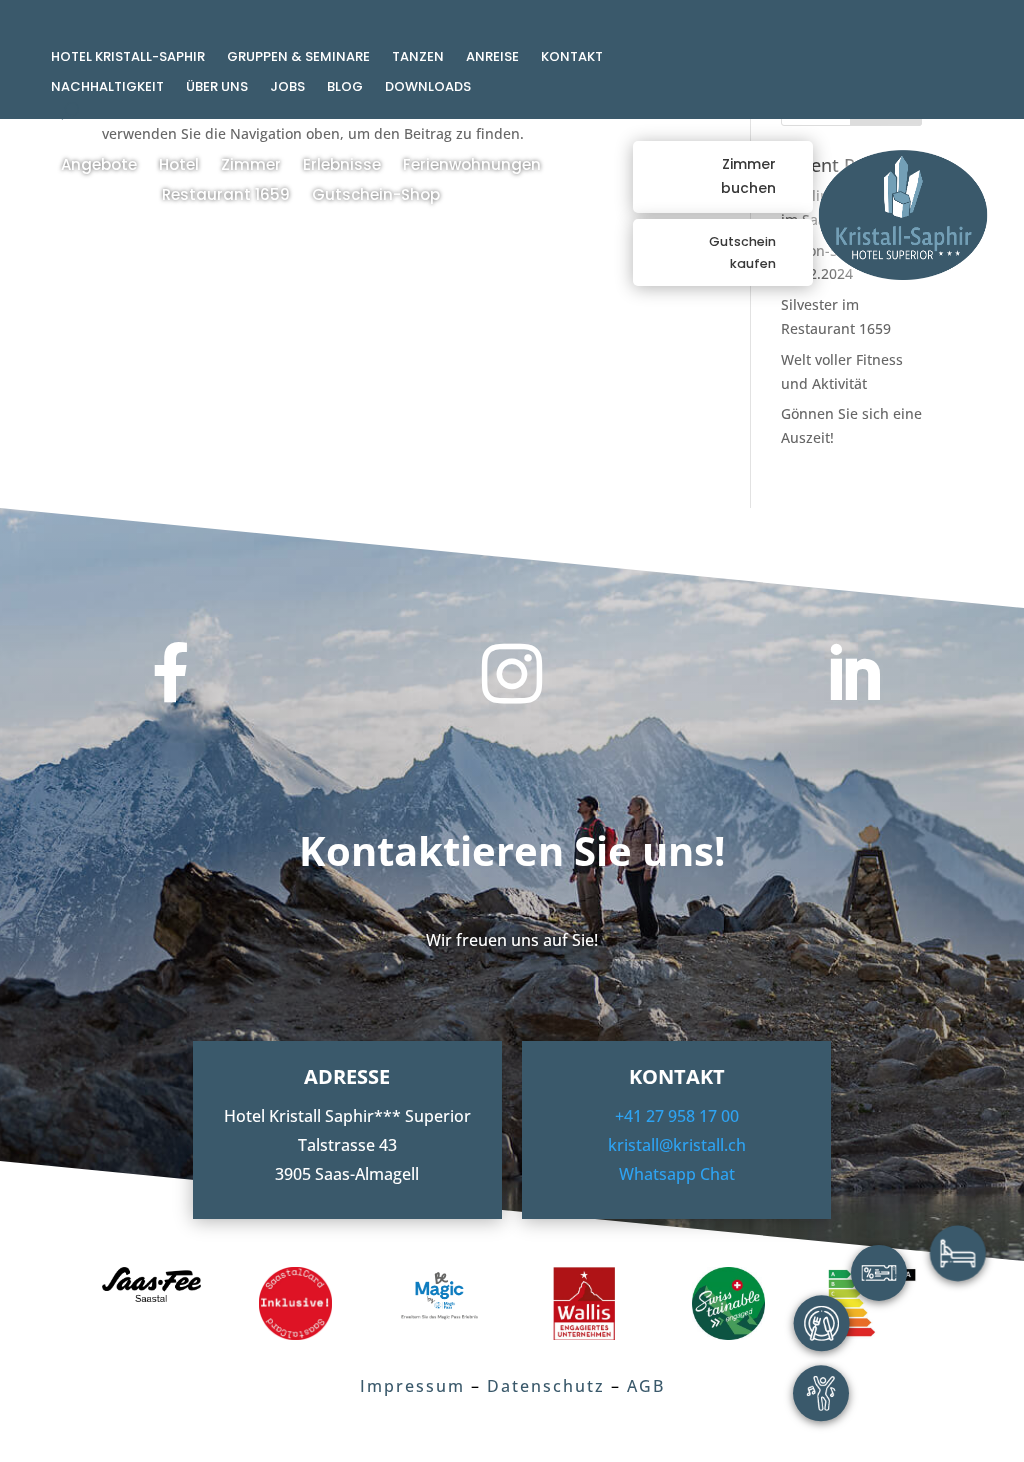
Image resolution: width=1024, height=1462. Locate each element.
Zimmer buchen (748, 176)
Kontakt (572, 58)
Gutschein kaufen (742, 252)
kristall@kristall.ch (677, 1145)
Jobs (287, 88)
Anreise (492, 58)
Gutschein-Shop (376, 196)
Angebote (99, 166)
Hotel (179, 166)
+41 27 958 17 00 (677, 1116)
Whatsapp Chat (677, 1174)
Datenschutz (546, 1386)
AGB (646, 1386)
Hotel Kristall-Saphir (128, 58)
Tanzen (418, 58)
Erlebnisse (342, 166)
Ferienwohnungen (472, 166)
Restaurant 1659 (226, 196)
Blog (345, 88)
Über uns (217, 88)
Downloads (428, 88)
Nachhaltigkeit (107, 88)
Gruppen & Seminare (298, 58)
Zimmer (251, 166)
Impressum (412, 1386)
